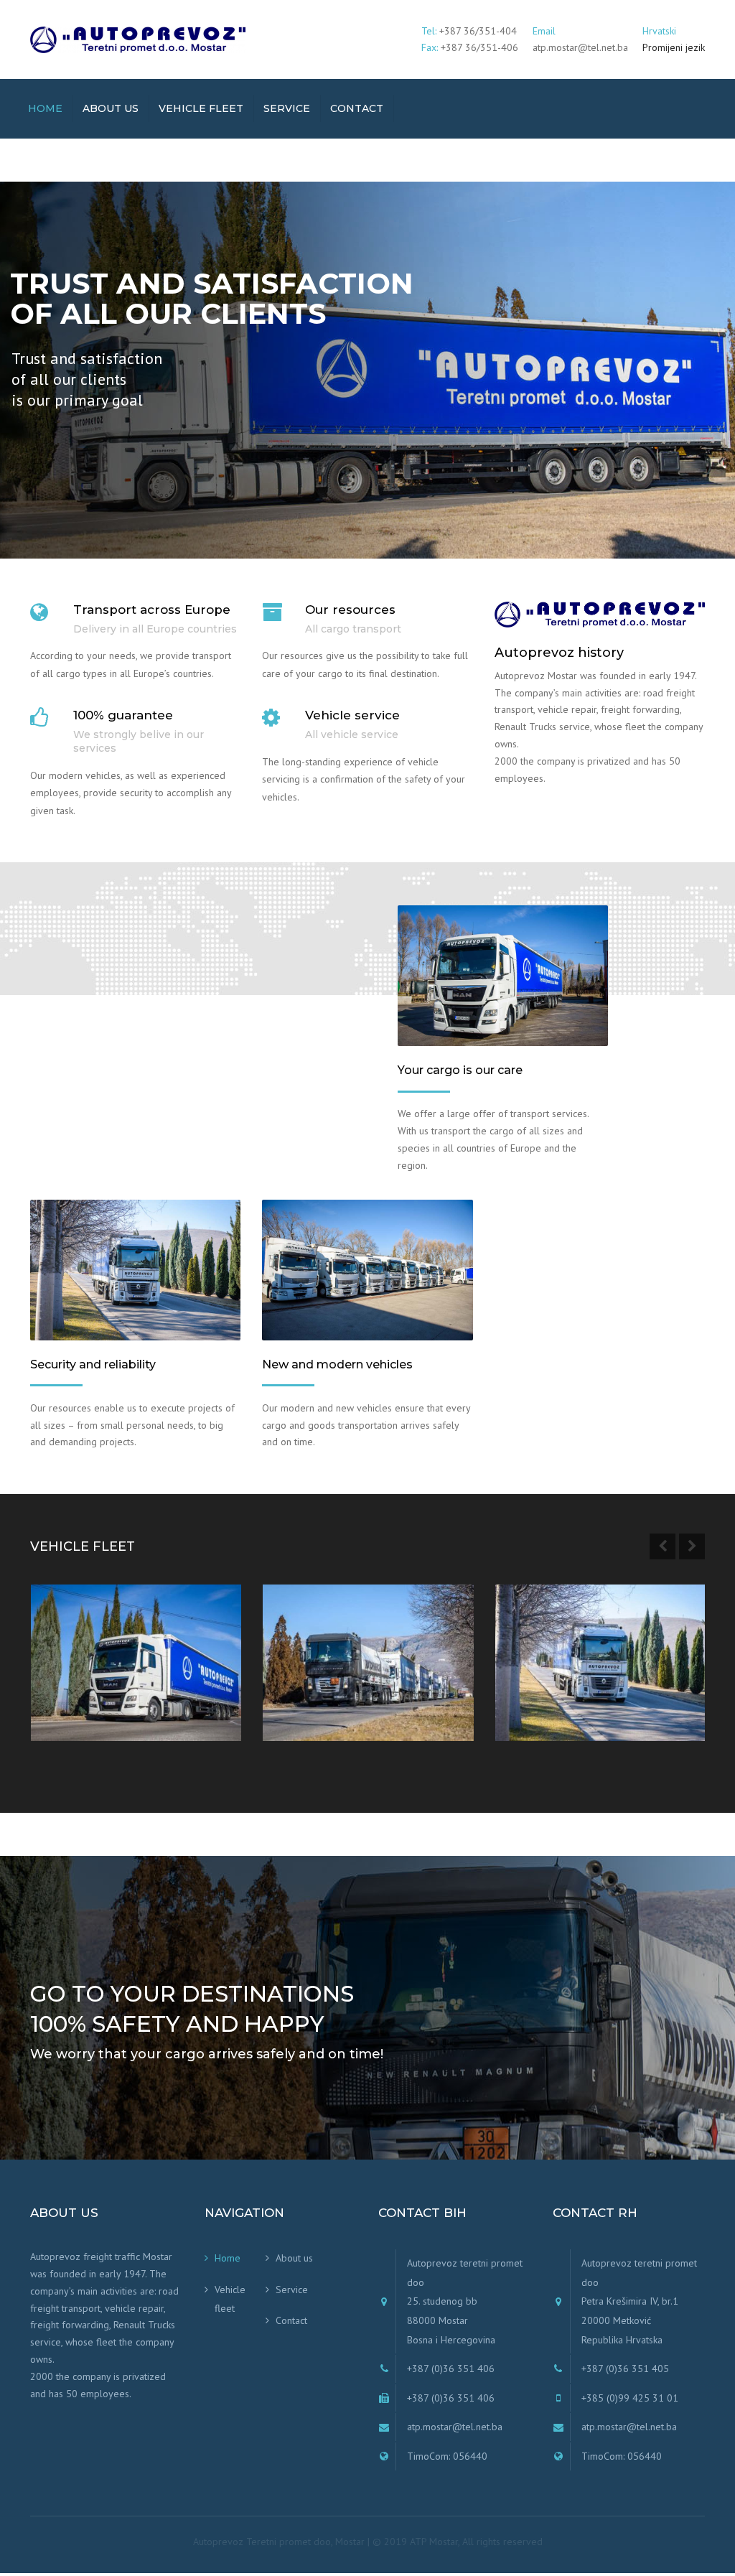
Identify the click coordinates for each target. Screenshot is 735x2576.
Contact (357, 108)
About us (111, 108)
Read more (88, 1714)
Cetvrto (74, 1682)
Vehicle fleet (201, 108)
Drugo (535, 1682)
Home (45, 108)
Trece (300, 1682)
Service (287, 108)
